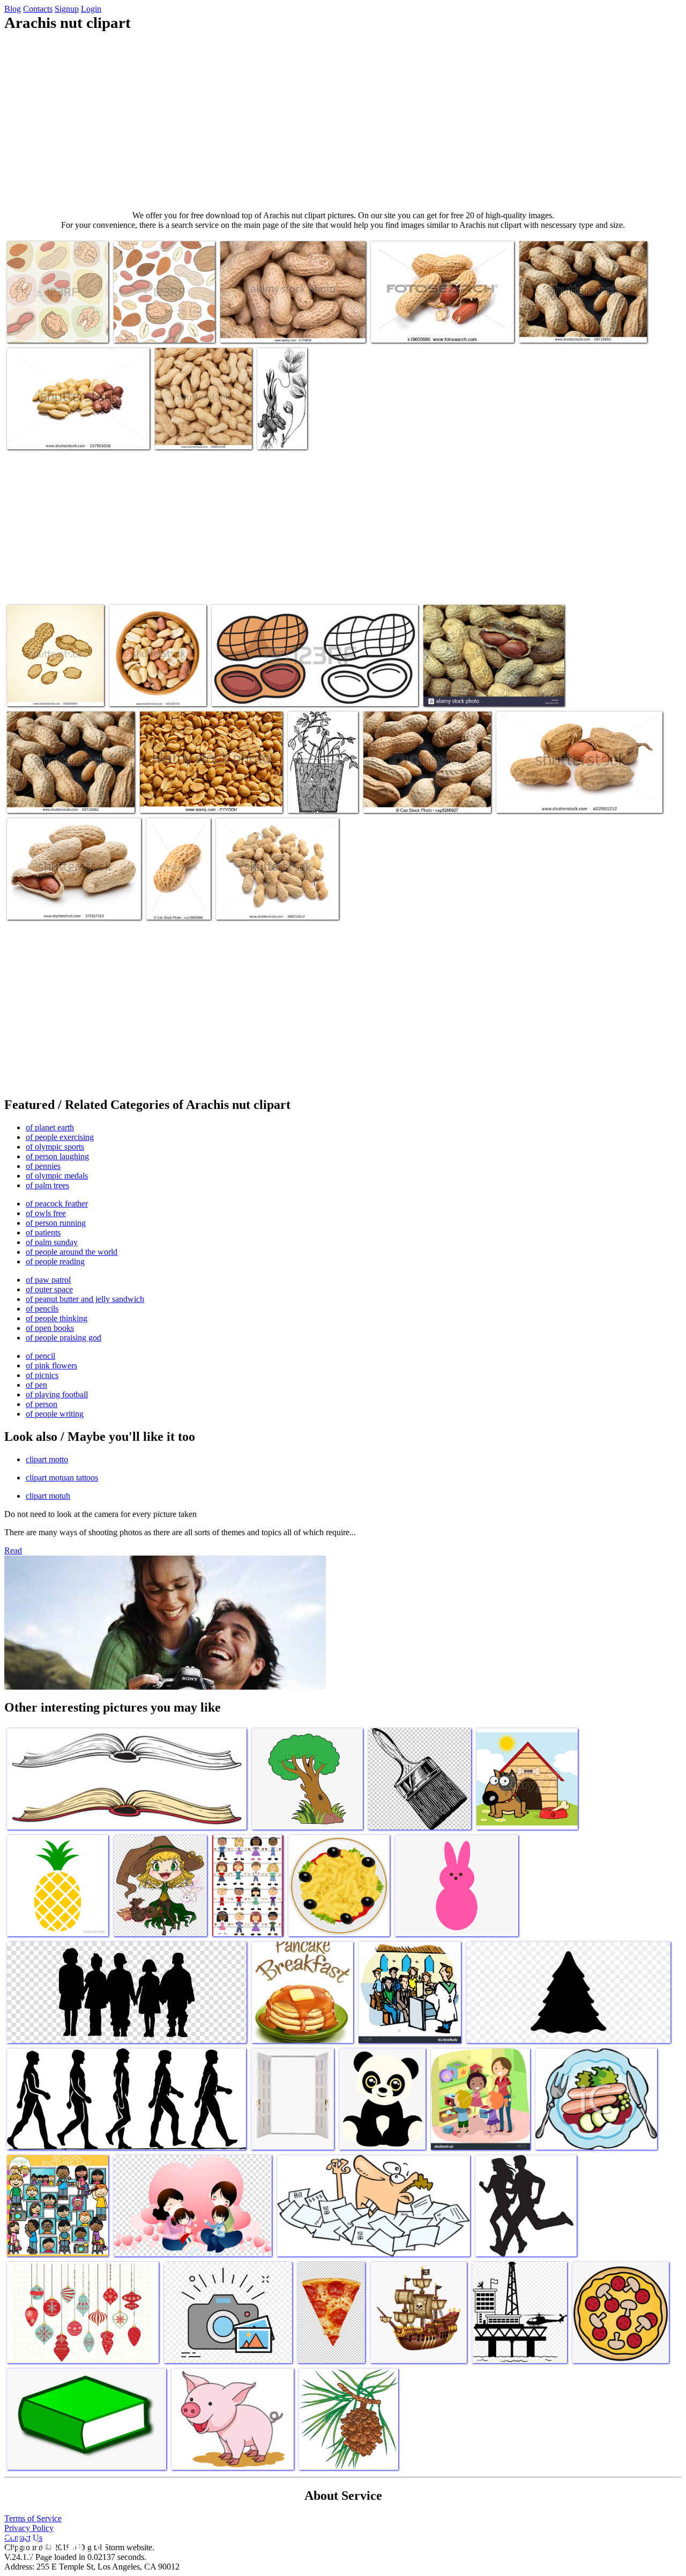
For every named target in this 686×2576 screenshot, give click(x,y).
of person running (56, 1223)
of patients (43, 1233)
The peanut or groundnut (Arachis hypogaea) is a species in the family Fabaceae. (78, 430)
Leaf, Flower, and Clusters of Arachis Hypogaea (281, 422)
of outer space (49, 1289)
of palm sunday (52, 1242)
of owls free (46, 1213)
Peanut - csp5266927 (398, 798)
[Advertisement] (343, 121)
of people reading (55, 1261)
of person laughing (57, 1156)
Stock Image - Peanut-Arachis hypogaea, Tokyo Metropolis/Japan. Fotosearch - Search (442, 324)
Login (91, 9)
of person (42, 1404)
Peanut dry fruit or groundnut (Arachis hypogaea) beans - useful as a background (581, 319)
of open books (50, 1328)
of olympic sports (55, 1147)
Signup (67, 9)
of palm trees (47, 1185)
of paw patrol (48, 1280)
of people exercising (60, 1137)
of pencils (42, 1309)
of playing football (57, 1394)
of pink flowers (51, 1365)
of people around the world (72, 1252)
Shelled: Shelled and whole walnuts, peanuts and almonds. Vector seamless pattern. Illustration (162, 315)
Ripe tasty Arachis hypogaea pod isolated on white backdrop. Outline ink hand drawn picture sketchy (52, 679)
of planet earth (50, 1127)
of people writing (55, 1414)
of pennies (43, 1166)
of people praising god (64, 1338)
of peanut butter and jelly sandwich (85, 1299)
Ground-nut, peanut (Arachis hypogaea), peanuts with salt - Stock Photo (204, 794)
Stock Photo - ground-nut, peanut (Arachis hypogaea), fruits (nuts (491, 687)
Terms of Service (33, 2518)
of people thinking (57, 1318)
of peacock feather (57, 1204)
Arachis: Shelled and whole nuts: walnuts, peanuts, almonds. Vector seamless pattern (51, 315)
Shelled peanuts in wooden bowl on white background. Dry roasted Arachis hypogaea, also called (154, 679)
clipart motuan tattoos (62, 1478)
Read (13, 1550)
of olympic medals (57, 1176)
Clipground (54, 2544)
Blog (13, 9)
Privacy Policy (29, 2528)
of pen (36, 1385)
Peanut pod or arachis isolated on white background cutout (269, 901)
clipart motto (47, 1459)
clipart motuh (48, 1496)
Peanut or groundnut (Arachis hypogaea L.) (565, 798)
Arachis (302, 798)
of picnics (42, 1375)
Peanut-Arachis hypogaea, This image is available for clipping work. (177, 892)
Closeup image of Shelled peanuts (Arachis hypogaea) (199, 430)
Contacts (38, 9)
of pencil (40, 1356)
